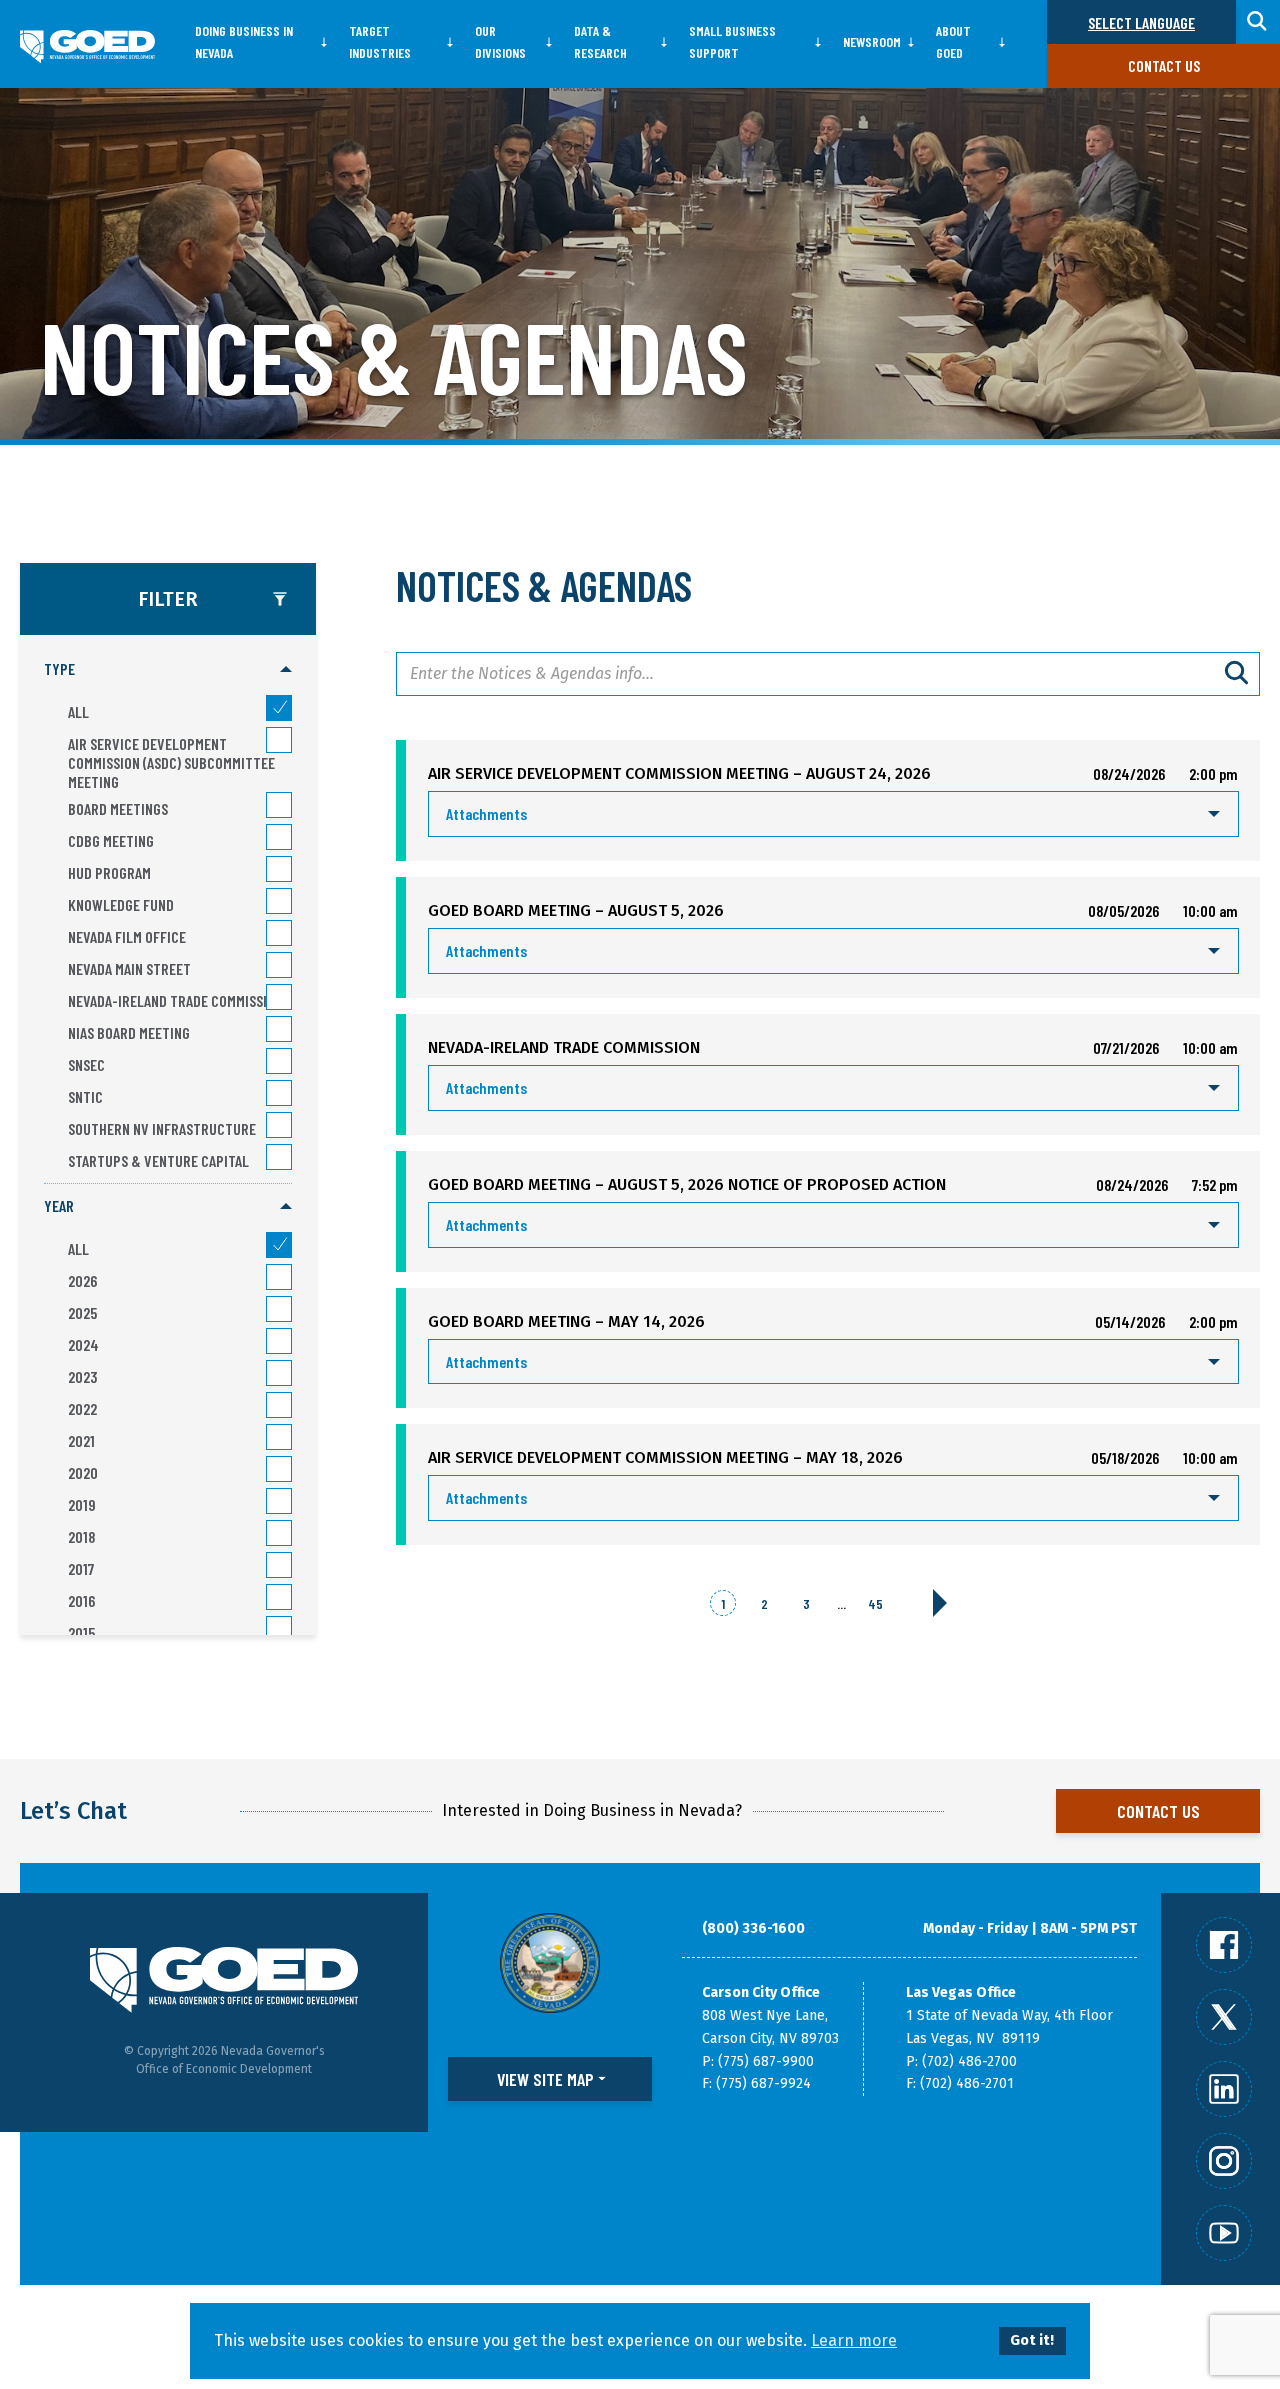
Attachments (486, 813)
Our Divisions (500, 41)
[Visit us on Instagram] (1224, 2161)
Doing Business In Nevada (244, 41)
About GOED (953, 41)
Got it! (1032, 2340)
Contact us (1164, 65)
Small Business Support (732, 41)
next (940, 1603)
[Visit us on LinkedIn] (1224, 2089)
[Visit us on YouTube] (1224, 2233)
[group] (168, 915)
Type (59, 668)
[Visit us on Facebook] (1224, 1945)
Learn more (854, 2340)
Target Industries (380, 41)
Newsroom (872, 41)
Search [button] (1258, 22)
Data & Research (600, 41)
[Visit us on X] (1224, 2017)
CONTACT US (1158, 1811)
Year (59, 1205)
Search (1238, 674)
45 (875, 1603)
